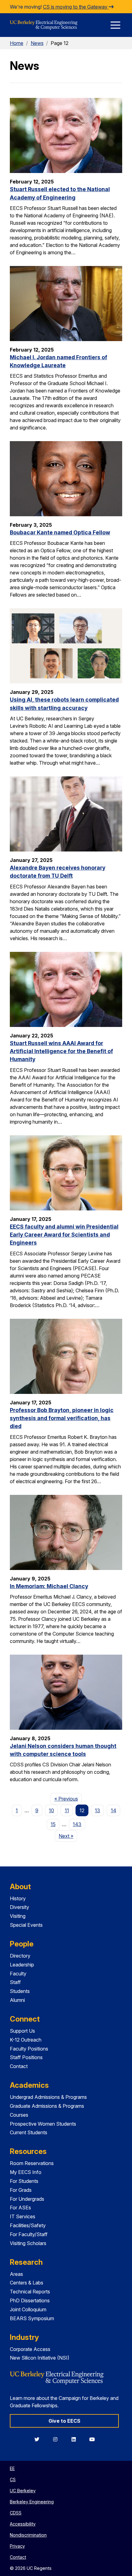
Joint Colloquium (28, 2309)
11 (67, 1810)
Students (20, 1991)
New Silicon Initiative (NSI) (40, 2358)
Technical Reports (30, 2292)
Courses (19, 2115)
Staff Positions (26, 2057)
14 (114, 1810)
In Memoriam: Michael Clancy (49, 1586)
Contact (19, 2066)
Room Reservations (32, 2163)
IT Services (23, 2216)
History (18, 1898)
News (37, 43)
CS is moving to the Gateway (76, 7)
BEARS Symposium (32, 2318)
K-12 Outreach (26, 2040)
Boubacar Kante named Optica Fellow (60, 532)
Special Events (26, 1925)
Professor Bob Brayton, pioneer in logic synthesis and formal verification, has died (62, 1418)
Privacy (17, 2546)
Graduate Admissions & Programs (47, 2106)
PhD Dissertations (30, 2300)
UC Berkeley (23, 2491)
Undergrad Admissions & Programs (48, 2097)
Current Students (29, 2132)
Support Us (22, 2031)
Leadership (22, 1965)
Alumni (17, 2000)
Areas (16, 2274)
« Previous (68, 1799)
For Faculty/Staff (29, 2234)
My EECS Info (26, 2172)
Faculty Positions (29, 2049)
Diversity (19, 1907)
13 (97, 1810)
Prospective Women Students (43, 2124)
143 (77, 1824)
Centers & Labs (27, 2283)
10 (51, 1810)
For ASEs (20, 2208)
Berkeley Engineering (32, 2502)
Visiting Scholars (28, 2243)
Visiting (18, 1916)
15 (53, 1824)
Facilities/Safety (28, 2225)
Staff (15, 1982)
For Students (24, 2181)
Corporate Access (30, 2349)
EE (12, 2468)
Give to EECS (64, 2421)
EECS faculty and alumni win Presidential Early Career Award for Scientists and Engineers (64, 1235)
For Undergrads (27, 2199)
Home (17, 43)
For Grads (21, 2190)
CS (13, 2479)
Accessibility (23, 2524)
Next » (68, 1836)
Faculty (18, 1974)
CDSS (16, 2513)
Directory (20, 1956)
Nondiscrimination (28, 2535)
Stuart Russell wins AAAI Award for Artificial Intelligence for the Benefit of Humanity (61, 1051)
